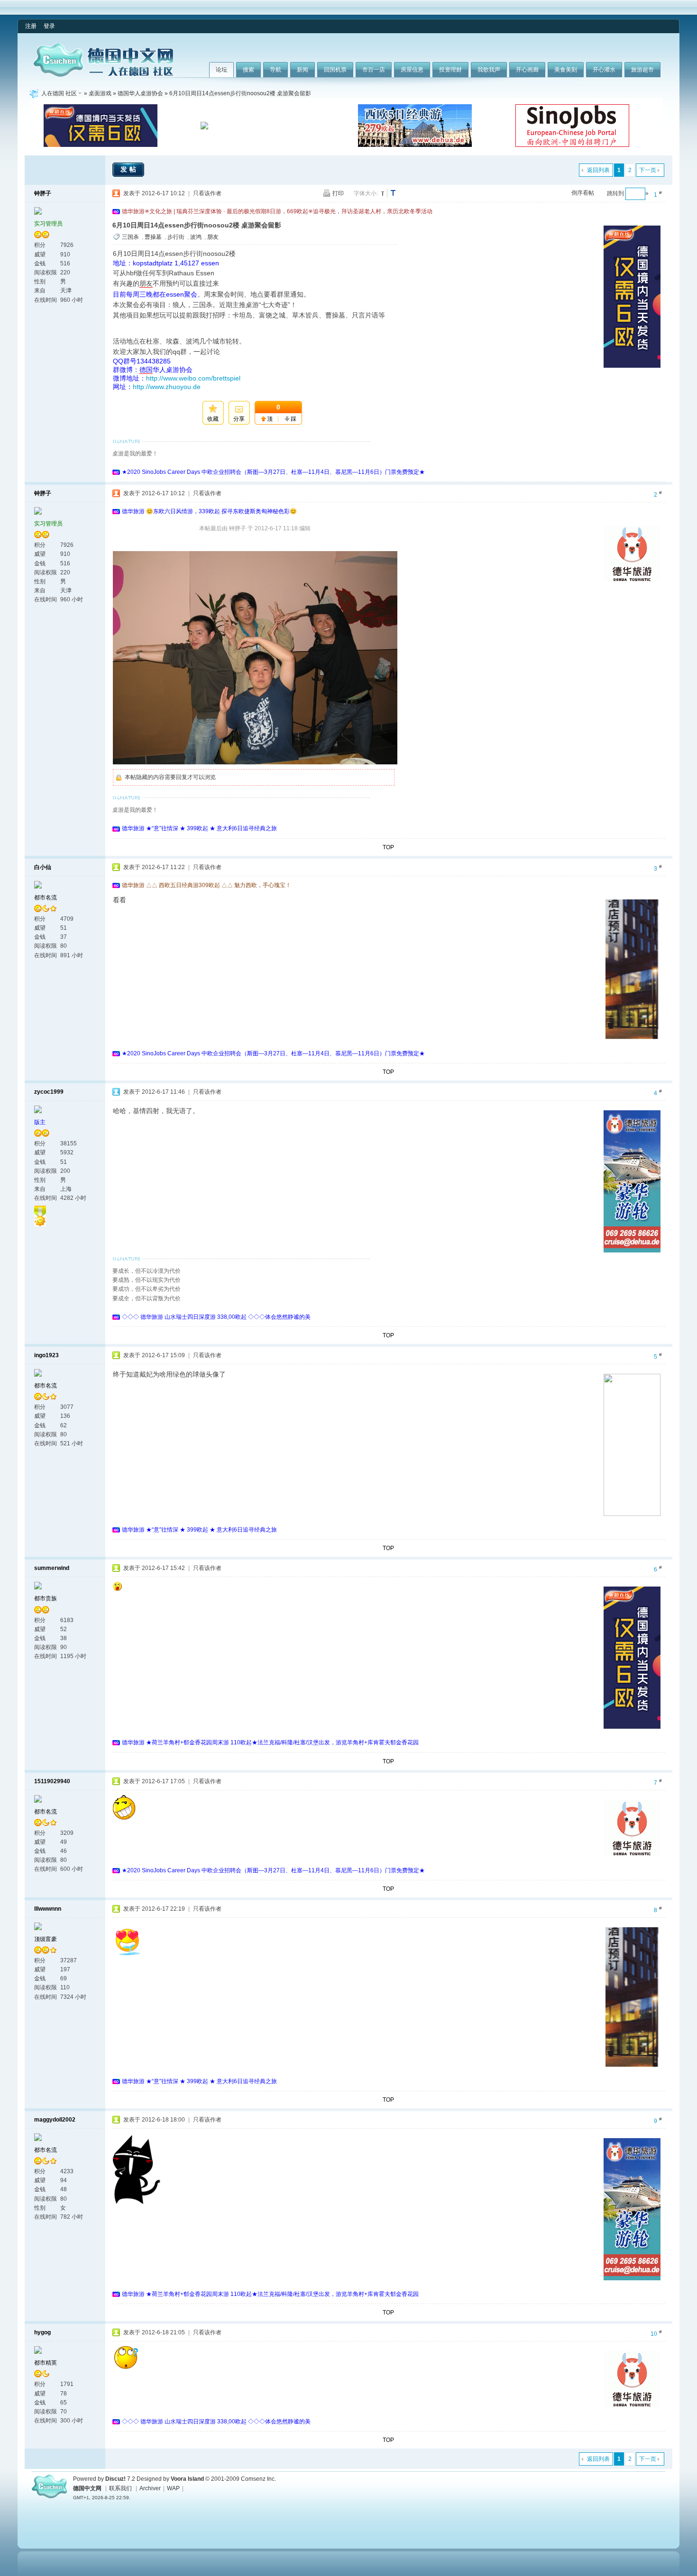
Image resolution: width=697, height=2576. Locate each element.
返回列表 (598, 170)
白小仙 (43, 867)
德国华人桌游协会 (140, 93)
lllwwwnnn (48, 1909)
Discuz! (115, 2479)
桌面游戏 (100, 93)
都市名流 (46, 898)
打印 (338, 193)
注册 (31, 26)
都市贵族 (46, 1598)
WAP (173, 2488)
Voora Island (187, 2479)
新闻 (303, 70)
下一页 (648, 170)
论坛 (221, 70)
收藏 (213, 419)
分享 (239, 419)
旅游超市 (642, 70)
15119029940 (52, 1781)
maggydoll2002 (55, 2120)
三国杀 (130, 237)
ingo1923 (46, 1355)
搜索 (248, 70)
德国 (146, 370)
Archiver (150, 2488)
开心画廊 (527, 70)
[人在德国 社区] (103, 75)
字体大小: (366, 193)
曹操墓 (153, 237)
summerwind (52, 1568)
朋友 (213, 237)
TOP (388, 847)
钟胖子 (43, 193)
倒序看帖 (583, 193)
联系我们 (120, 2488)
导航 (275, 70)
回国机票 (335, 70)
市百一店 (374, 70)
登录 (49, 26)
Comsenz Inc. (258, 2479)
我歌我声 (489, 70)
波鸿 (196, 237)
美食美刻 (566, 70)
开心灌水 (604, 70)
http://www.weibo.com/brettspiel (193, 378)
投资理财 (450, 70)
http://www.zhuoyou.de (167, 387)
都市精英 (46, 2363)
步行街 (176, 237)
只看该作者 (207, 193)
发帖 (129, 169)
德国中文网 (87, 2488)
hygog (42, 2332)
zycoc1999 (49, 1092)
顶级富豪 (46, 1939)
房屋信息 (412, 70)
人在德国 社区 (59, 93)
